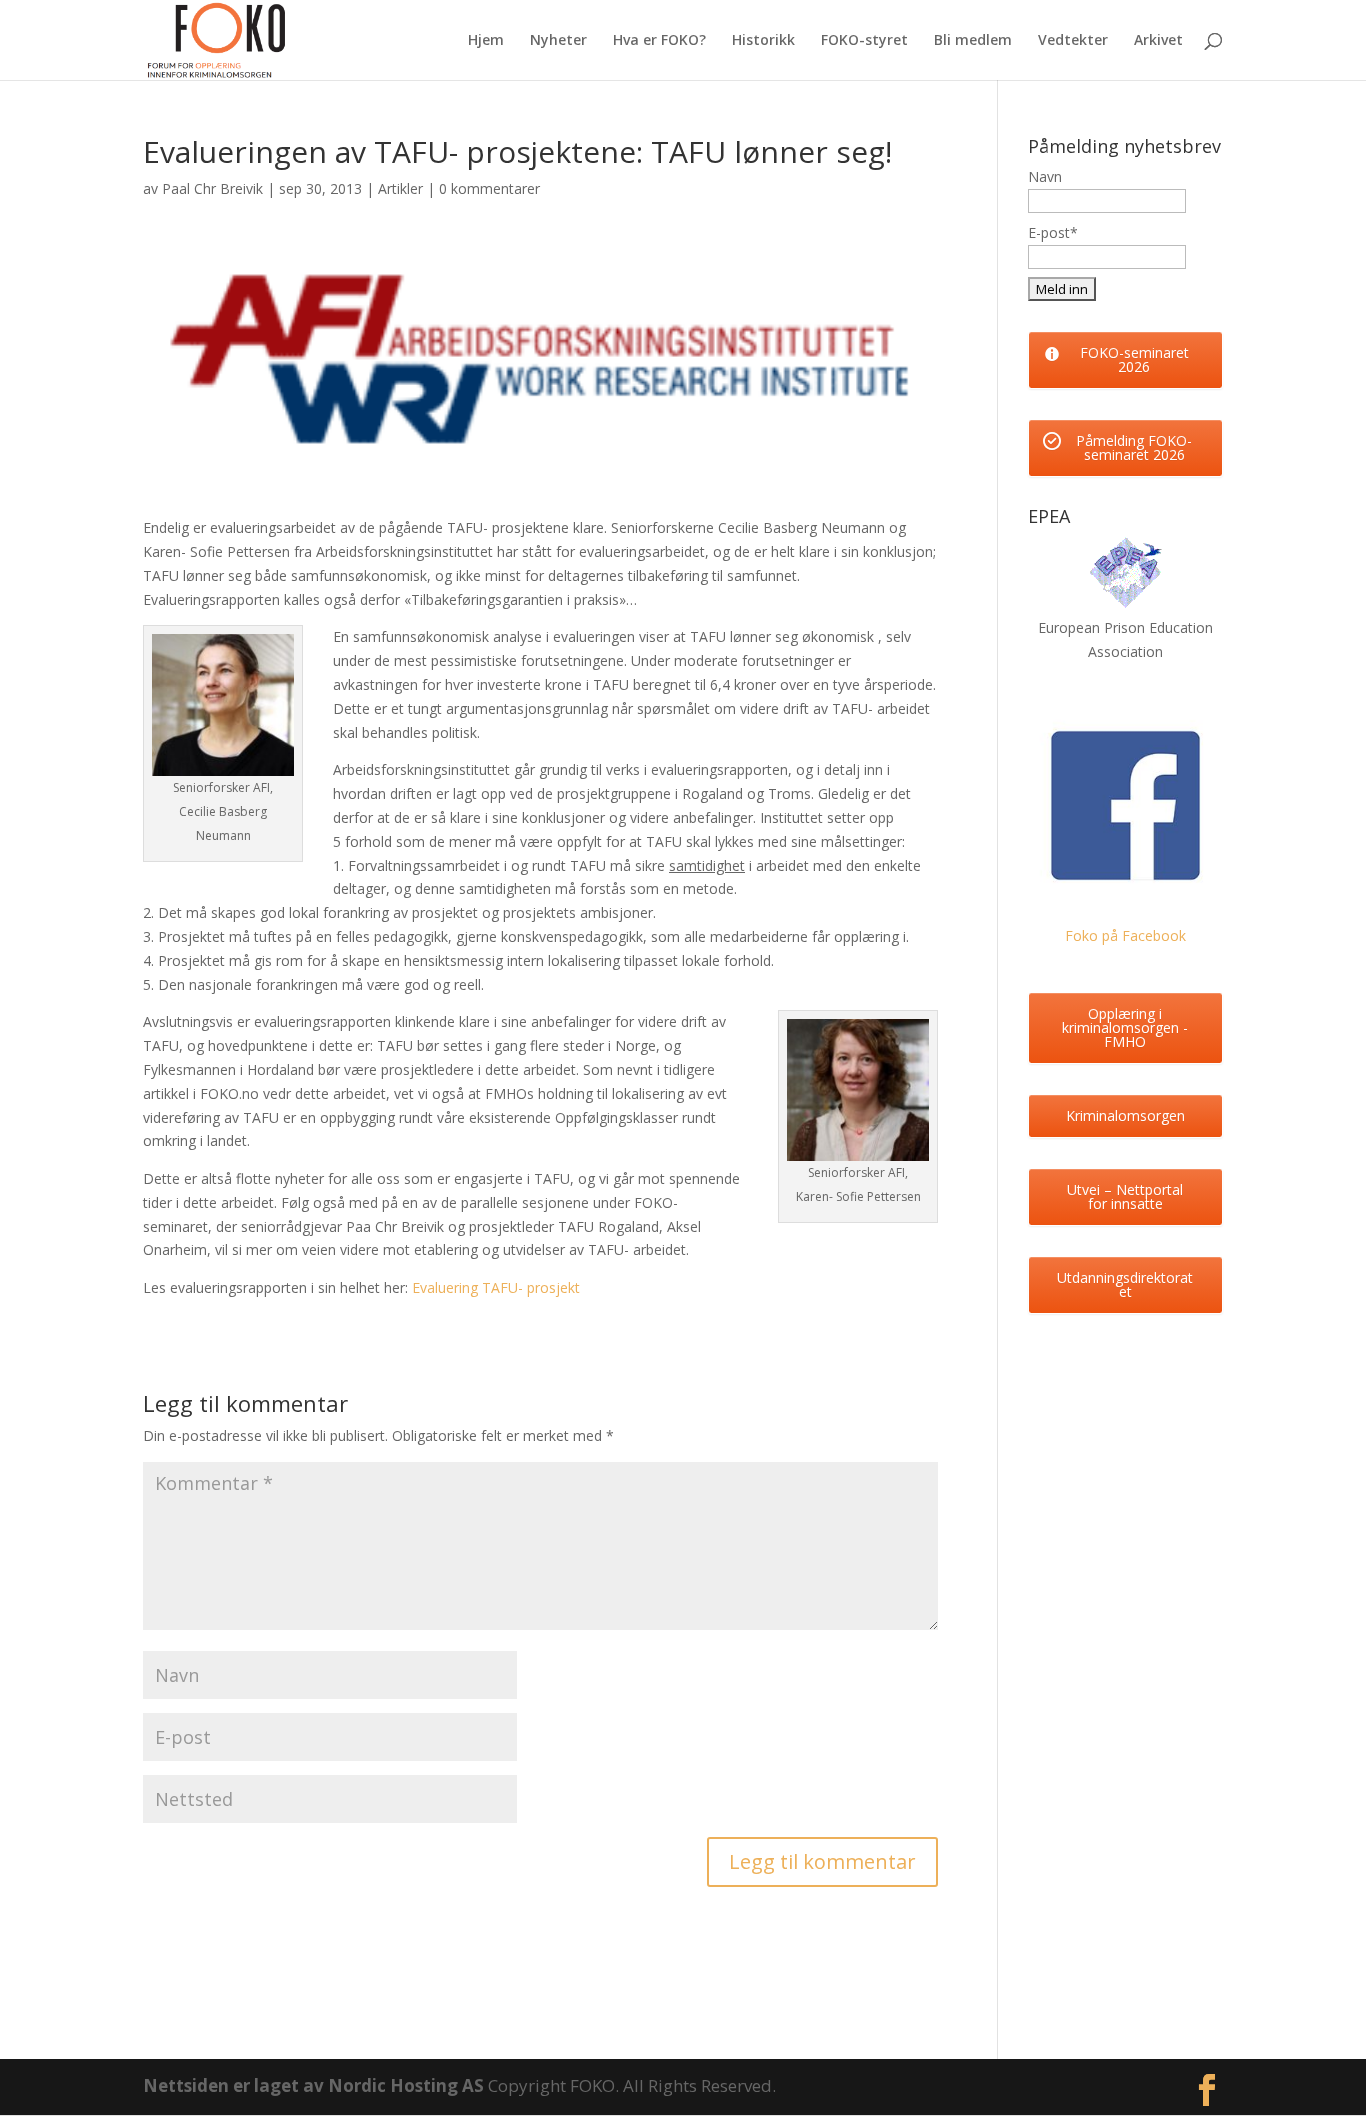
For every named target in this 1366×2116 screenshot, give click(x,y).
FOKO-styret (864, 41)
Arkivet (1158, 41)
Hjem (486, 41)
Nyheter (558, 41)
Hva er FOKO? (659, 41)
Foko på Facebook (1125, 935)
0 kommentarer (489, 188)
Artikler (400, 188)
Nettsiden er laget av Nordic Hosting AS (315, 2085)
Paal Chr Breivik (212, 188)
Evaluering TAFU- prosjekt (496, 1287)
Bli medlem (973, 41)
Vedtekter (1073, 41)
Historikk (763, 41)
